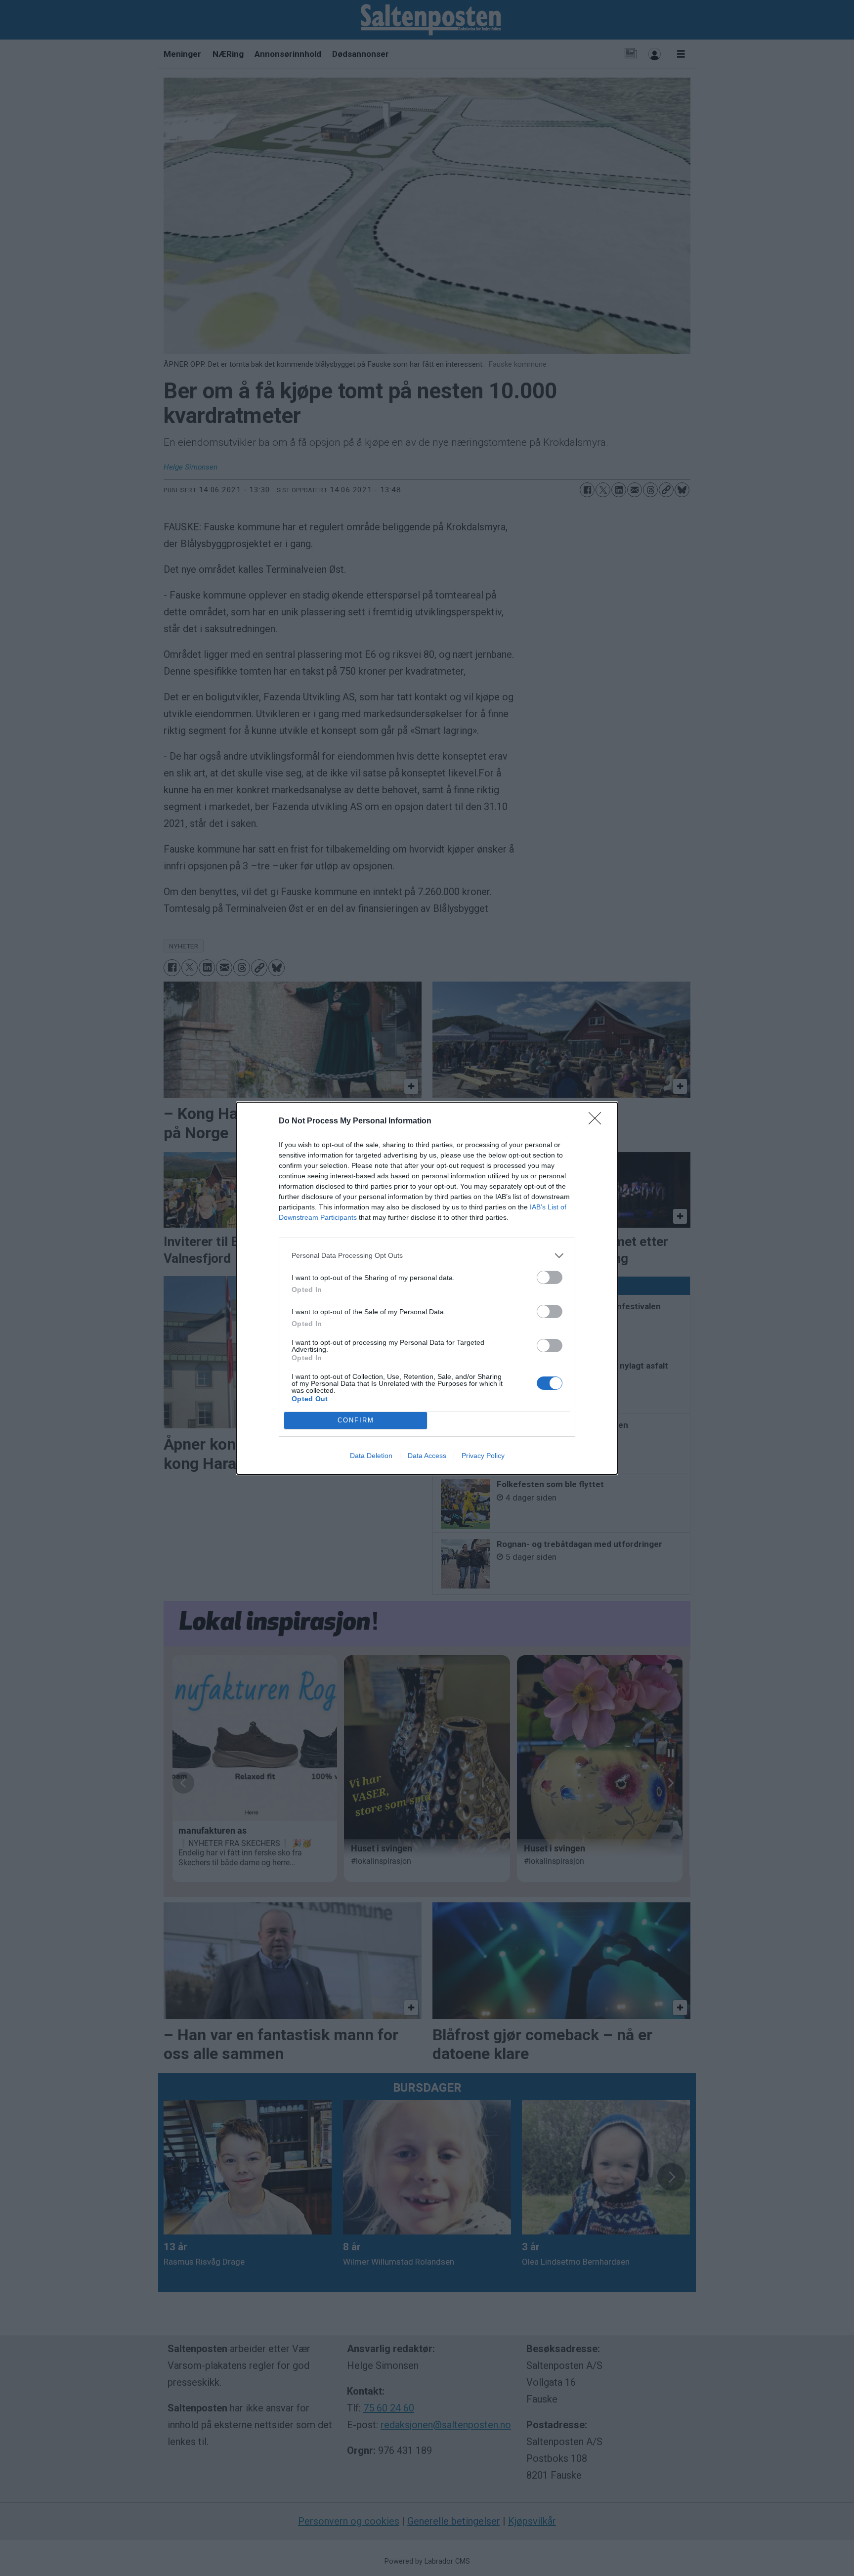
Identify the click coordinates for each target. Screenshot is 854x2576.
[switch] (550, 1277)
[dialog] (427, 1288)
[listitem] (427, 1256)
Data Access (427, 1456)
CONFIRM (356, 1420)
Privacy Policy (483, 1456)
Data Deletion (371, 1456)
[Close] (598, 1121)
